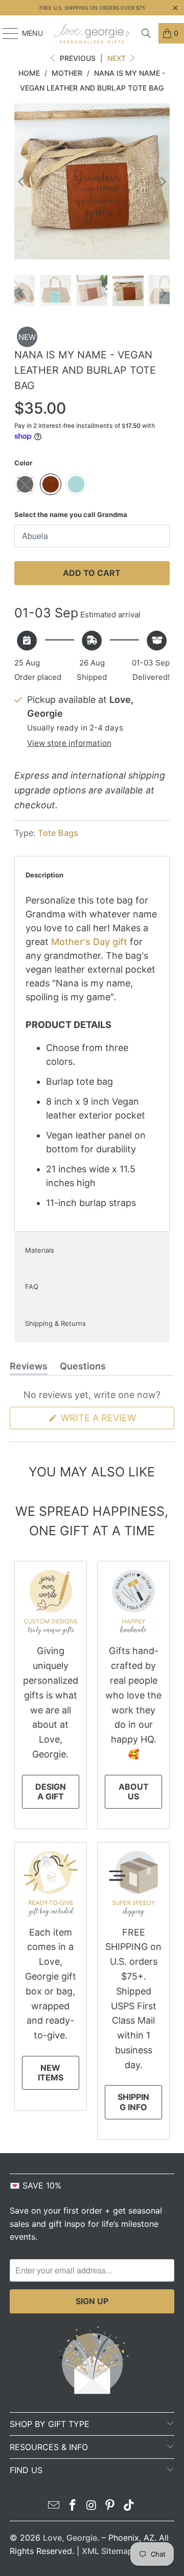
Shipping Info (133, 2102)
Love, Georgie (70, 2538)
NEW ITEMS (51, 2073)
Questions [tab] (83, 1368)
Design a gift (51, 1791)
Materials (40, 1250)
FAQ (32, 1286)
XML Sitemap (107, 2551)
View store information (69, 743)
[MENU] (5, 33)
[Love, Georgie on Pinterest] (110, 2506)
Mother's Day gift (89, 942)
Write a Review (116, 1421)
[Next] (162, 181)
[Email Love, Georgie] (54, 2506)
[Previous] (22, 181)
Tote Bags (58, 833)
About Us (134, 1791)
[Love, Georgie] (92, 33)
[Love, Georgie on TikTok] (129, 2506)
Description (44, 875)
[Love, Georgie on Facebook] (73, 2506)
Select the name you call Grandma (71, 514)
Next (118, 58)
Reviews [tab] (29, 1368)
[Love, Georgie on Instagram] (91, 2506)
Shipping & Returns (55, 1323)
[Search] (146, 33)
